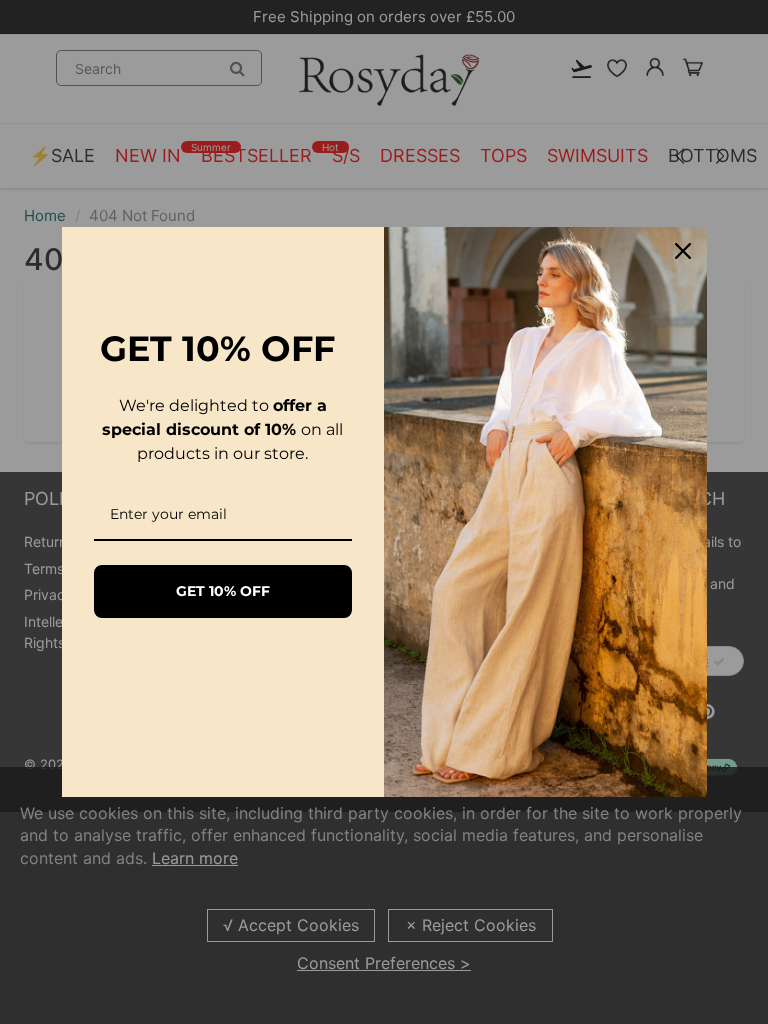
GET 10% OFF (223, 591)
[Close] (683, 251)
